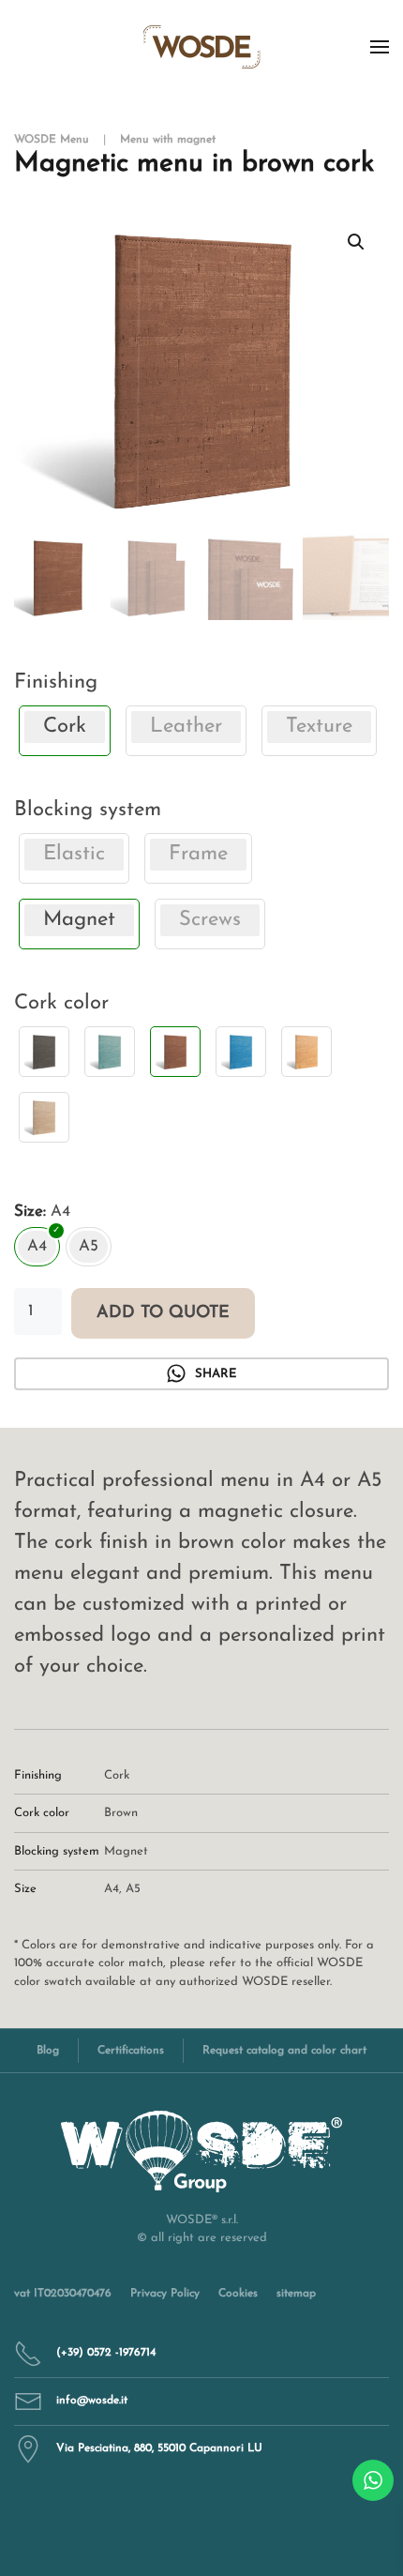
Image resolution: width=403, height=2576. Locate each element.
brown (121, 1813)
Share (216, 1374)
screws (210, 920)
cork (117, 1775)
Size (29, 1212)
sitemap (296, 2294)
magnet (126, 1851)
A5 (133, 1889)
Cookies (238, 2294)
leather (186, 727)
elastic (74, 854)
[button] (380, 47)
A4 (112, 1889)
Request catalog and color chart (284, 2051)
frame (198, 854)
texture (319, 727)
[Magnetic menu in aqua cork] (110, 1052)
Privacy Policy (165, 2294)
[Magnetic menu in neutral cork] (44, 1117)
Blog (48, 2051)
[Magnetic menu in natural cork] (306, 1052)
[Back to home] (202, 47)
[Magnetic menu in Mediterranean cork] (241, 1052)
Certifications (131, 2051)
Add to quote (163, 1313)
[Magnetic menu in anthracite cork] (44, 1052)
